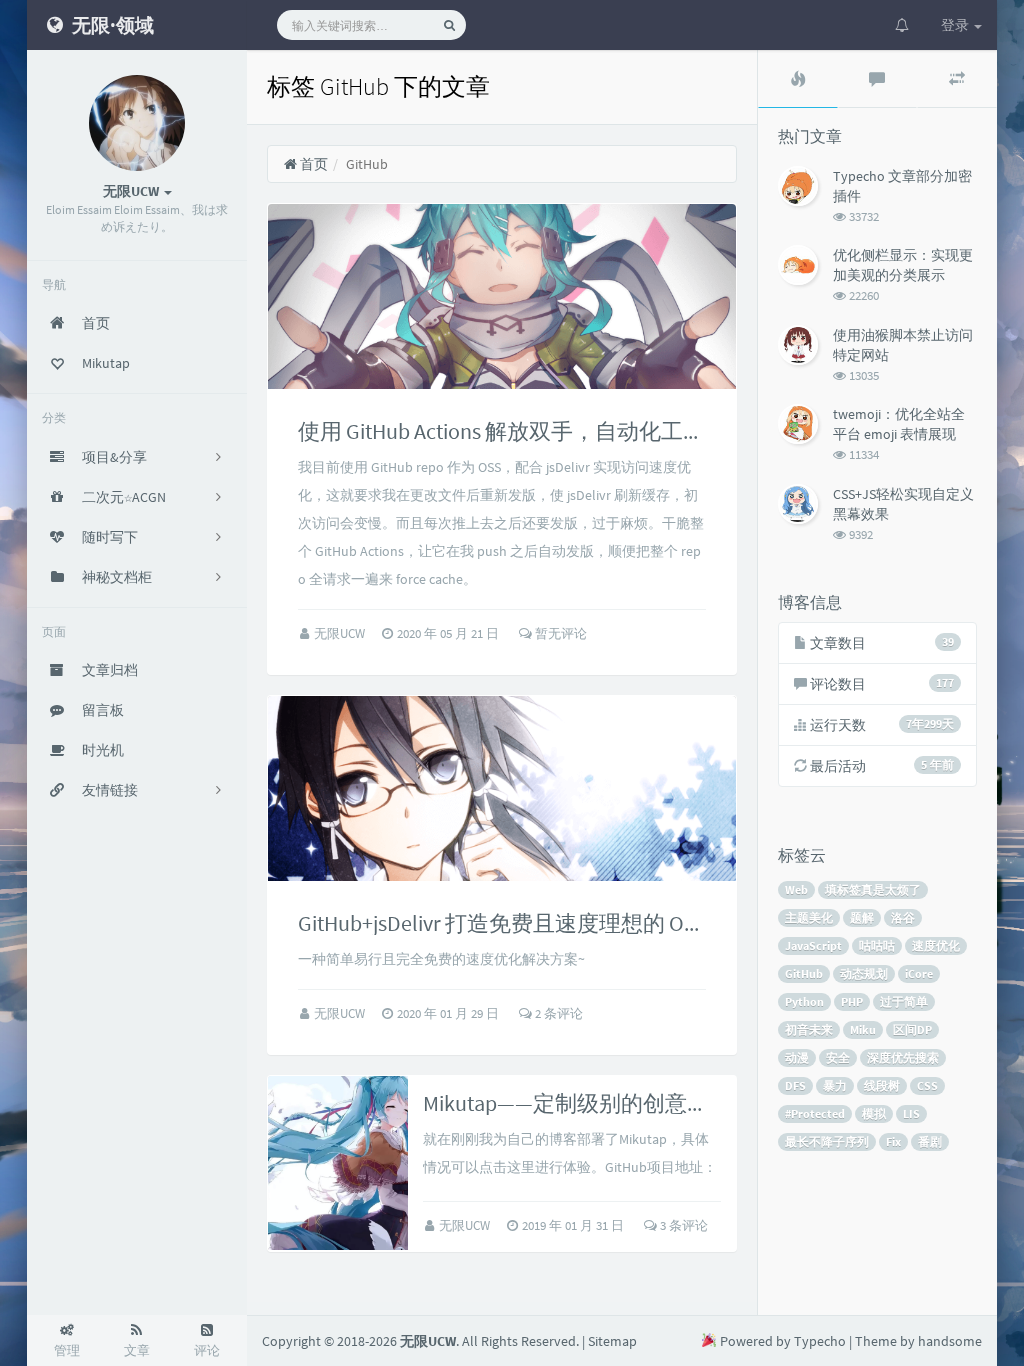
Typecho (820, 1341)
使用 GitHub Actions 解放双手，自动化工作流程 (523, 431)
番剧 (930, 1141)
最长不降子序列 (827, 1141)
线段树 (882, 1085)
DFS (795, 1085)
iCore (919, 973)
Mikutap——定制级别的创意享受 (577, 1103)
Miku (863, 1029)
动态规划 (864, 973)
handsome (950, 1341)
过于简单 (904, 1001)
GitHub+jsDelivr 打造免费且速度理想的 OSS (503, 923)
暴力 (835, 1085)
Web (796, 889)
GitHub (804, 973)
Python (804, 1001)
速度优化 (936, 945)
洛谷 (903, 917)
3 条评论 (682, 1225)
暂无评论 (559, 633)
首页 (312, 164)
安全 (838, 1057)
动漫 (797, 1057)
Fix (893, 1141)
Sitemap (612, 1341)
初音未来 (809, 1029)
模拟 (874, 1113)
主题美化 (809, 917)
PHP (852, 1001)
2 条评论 (557, 1013)
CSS (927, 1085)
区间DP (912, 1029)
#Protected (815, 1113)
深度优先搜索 (903, 1057)
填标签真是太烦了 (873, 889)
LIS (911, 1113)
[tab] (798, 79)
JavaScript (813, 945)
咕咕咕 (877, 945)
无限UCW (341, 633)
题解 (862, 917)
